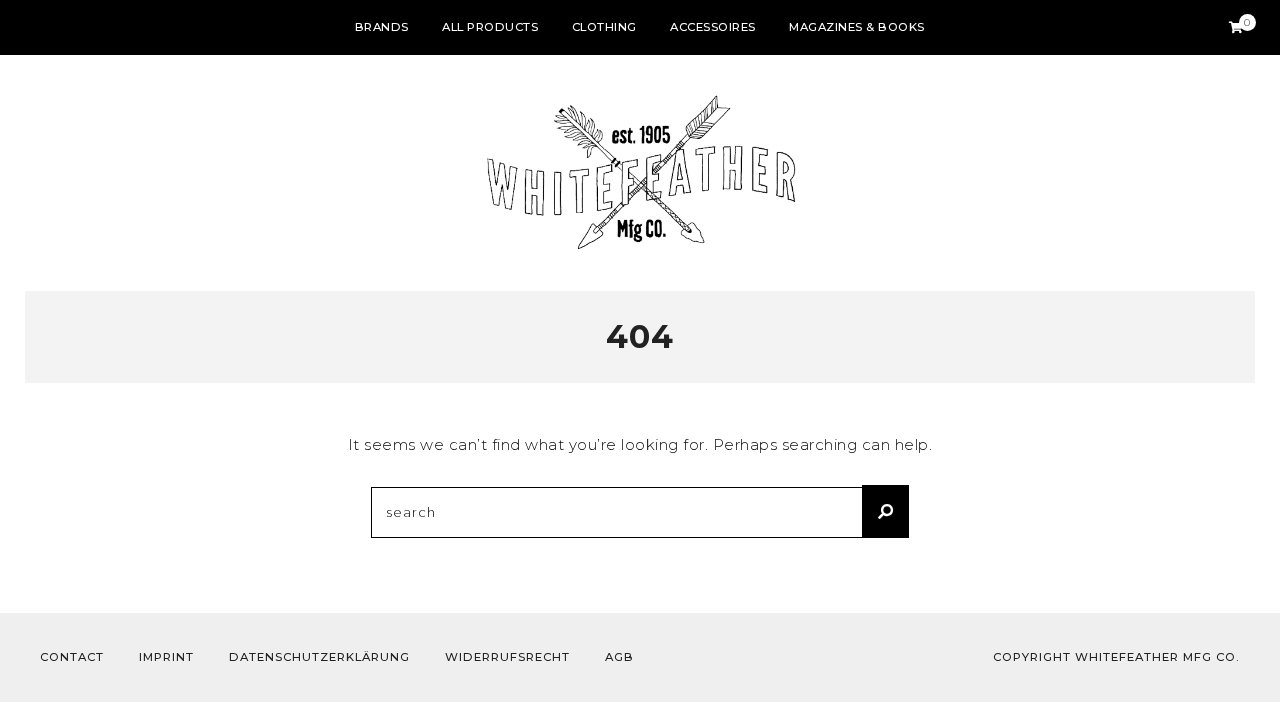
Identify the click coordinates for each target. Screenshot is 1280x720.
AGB (619, 657)
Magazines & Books (857, 27)
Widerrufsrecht (507, 657)
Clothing (604, 27)
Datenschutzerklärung (319, 657)
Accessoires (713, 27)
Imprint (166, 657)
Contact (72, 657)
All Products (490, 27)
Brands (382, 27)
